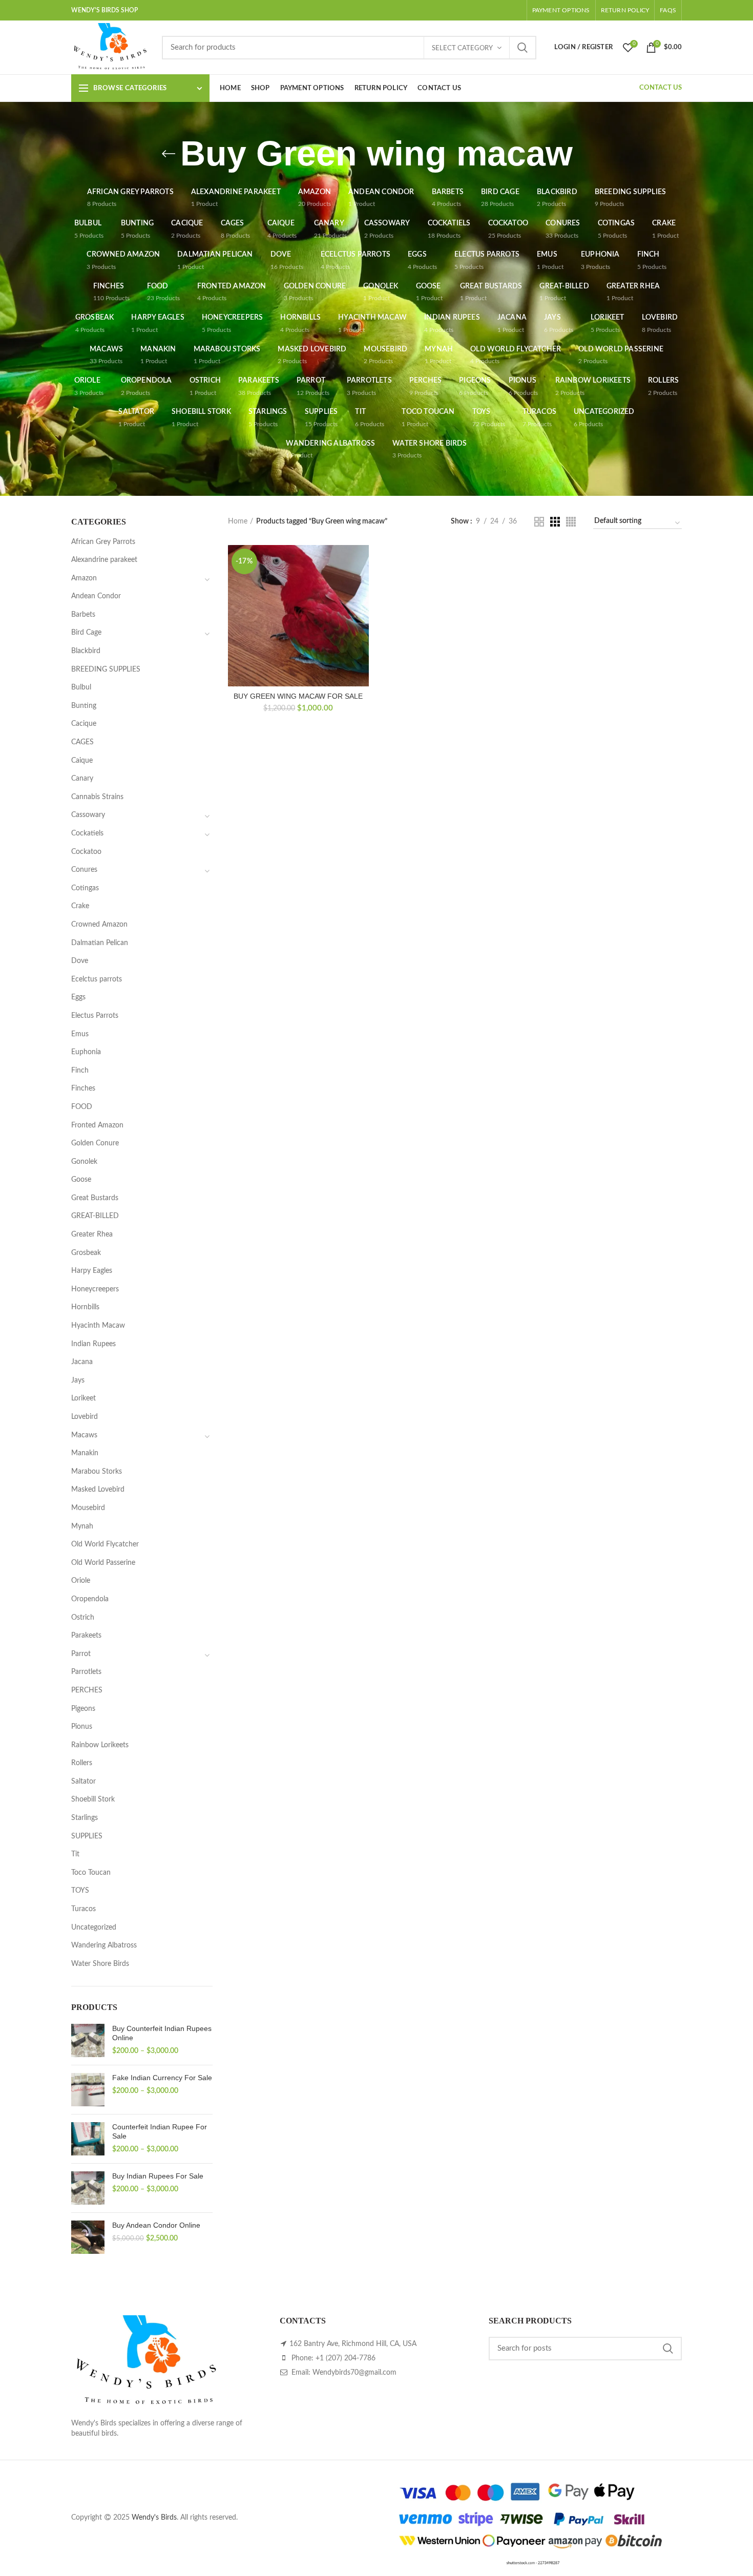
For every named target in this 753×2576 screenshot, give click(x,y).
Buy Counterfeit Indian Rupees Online (162, 2033)
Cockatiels (87, 833)
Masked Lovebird (98, 1490)
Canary (82, 779)
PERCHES (87, 1690)
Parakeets (86, 1636)
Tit (75, 1854)
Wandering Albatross (104, 1945)
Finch (80, 1071)
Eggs (78, 997)
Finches (83, 1088)
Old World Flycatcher (105, 1544)
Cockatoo (86, 852)
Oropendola (90, 1599)
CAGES (82, 742)
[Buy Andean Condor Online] (88, 2237)
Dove (80, 961)
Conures (84, 870)
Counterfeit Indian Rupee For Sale (160, 2131)
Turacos (83, 1909)
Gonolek (84, 1162)
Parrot (81, 1654)
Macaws (84, 1435)
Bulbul (81, 687)
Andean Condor (96, 596)
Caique (82, 761)
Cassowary (88, 815)
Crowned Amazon (99, 925)
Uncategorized (94, 1928)
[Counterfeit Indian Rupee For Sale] (88, 2139)
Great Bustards (95, 1198)
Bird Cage (86, 633)
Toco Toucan (91, 1873)
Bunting (84, 706)
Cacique (84, 724)
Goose (81, 1180)
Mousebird (88, 1508)
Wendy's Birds (154, 2518)
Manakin (85, 1453)
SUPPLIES (87, 1836)
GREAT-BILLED (95, 1216)
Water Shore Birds (100, 1964)
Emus (80, 1034)
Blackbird (86, 651)
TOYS (80, 1891)
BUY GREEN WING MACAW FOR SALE (298, 696)
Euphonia (86, 1052)
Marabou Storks (97, 1472)
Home (238, 521)
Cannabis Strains (97, 797)
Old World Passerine (103, 1563)
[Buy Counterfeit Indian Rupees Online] (88, 2040)
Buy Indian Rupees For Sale (158, 2176)
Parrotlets (86, 1672)
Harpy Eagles (92, 1271)
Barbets (83, 615)
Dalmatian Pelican (100, 943)
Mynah (82, 1526)
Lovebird (85, 1417)
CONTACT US (661, 88)
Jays (78, 1380)
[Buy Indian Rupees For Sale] (88, 2188)
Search (522, 48)
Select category (462, 48)
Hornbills (85, 1307)
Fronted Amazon (97, 1125)
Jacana (82, 1362)
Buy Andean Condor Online (156, 2225)
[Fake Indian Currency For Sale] (88, 2090)
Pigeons (83, 1709)
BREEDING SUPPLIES (106, 669)
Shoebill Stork (93, 1799)
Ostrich (83, 1618)
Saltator (83, 1782)
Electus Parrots (95, 1016)
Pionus (82, 1727)
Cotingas (85, 888)
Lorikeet (83, 1398)
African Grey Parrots (103, 542)
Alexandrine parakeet (104, 560)
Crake (80, 906)
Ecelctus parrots (97, 979)
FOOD (82, 1107)
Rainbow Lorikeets (100, 1745)
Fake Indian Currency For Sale (162, 2078)
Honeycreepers (95, 1289)
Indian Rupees (93, 1344)
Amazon (84, 578)
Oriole (81, 1581)
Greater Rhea (92, 1234)
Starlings (85, 1818)
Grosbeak (86, 1253)
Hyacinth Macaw (98, 1326)
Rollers (82, 1763)
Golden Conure (95, 1143)
